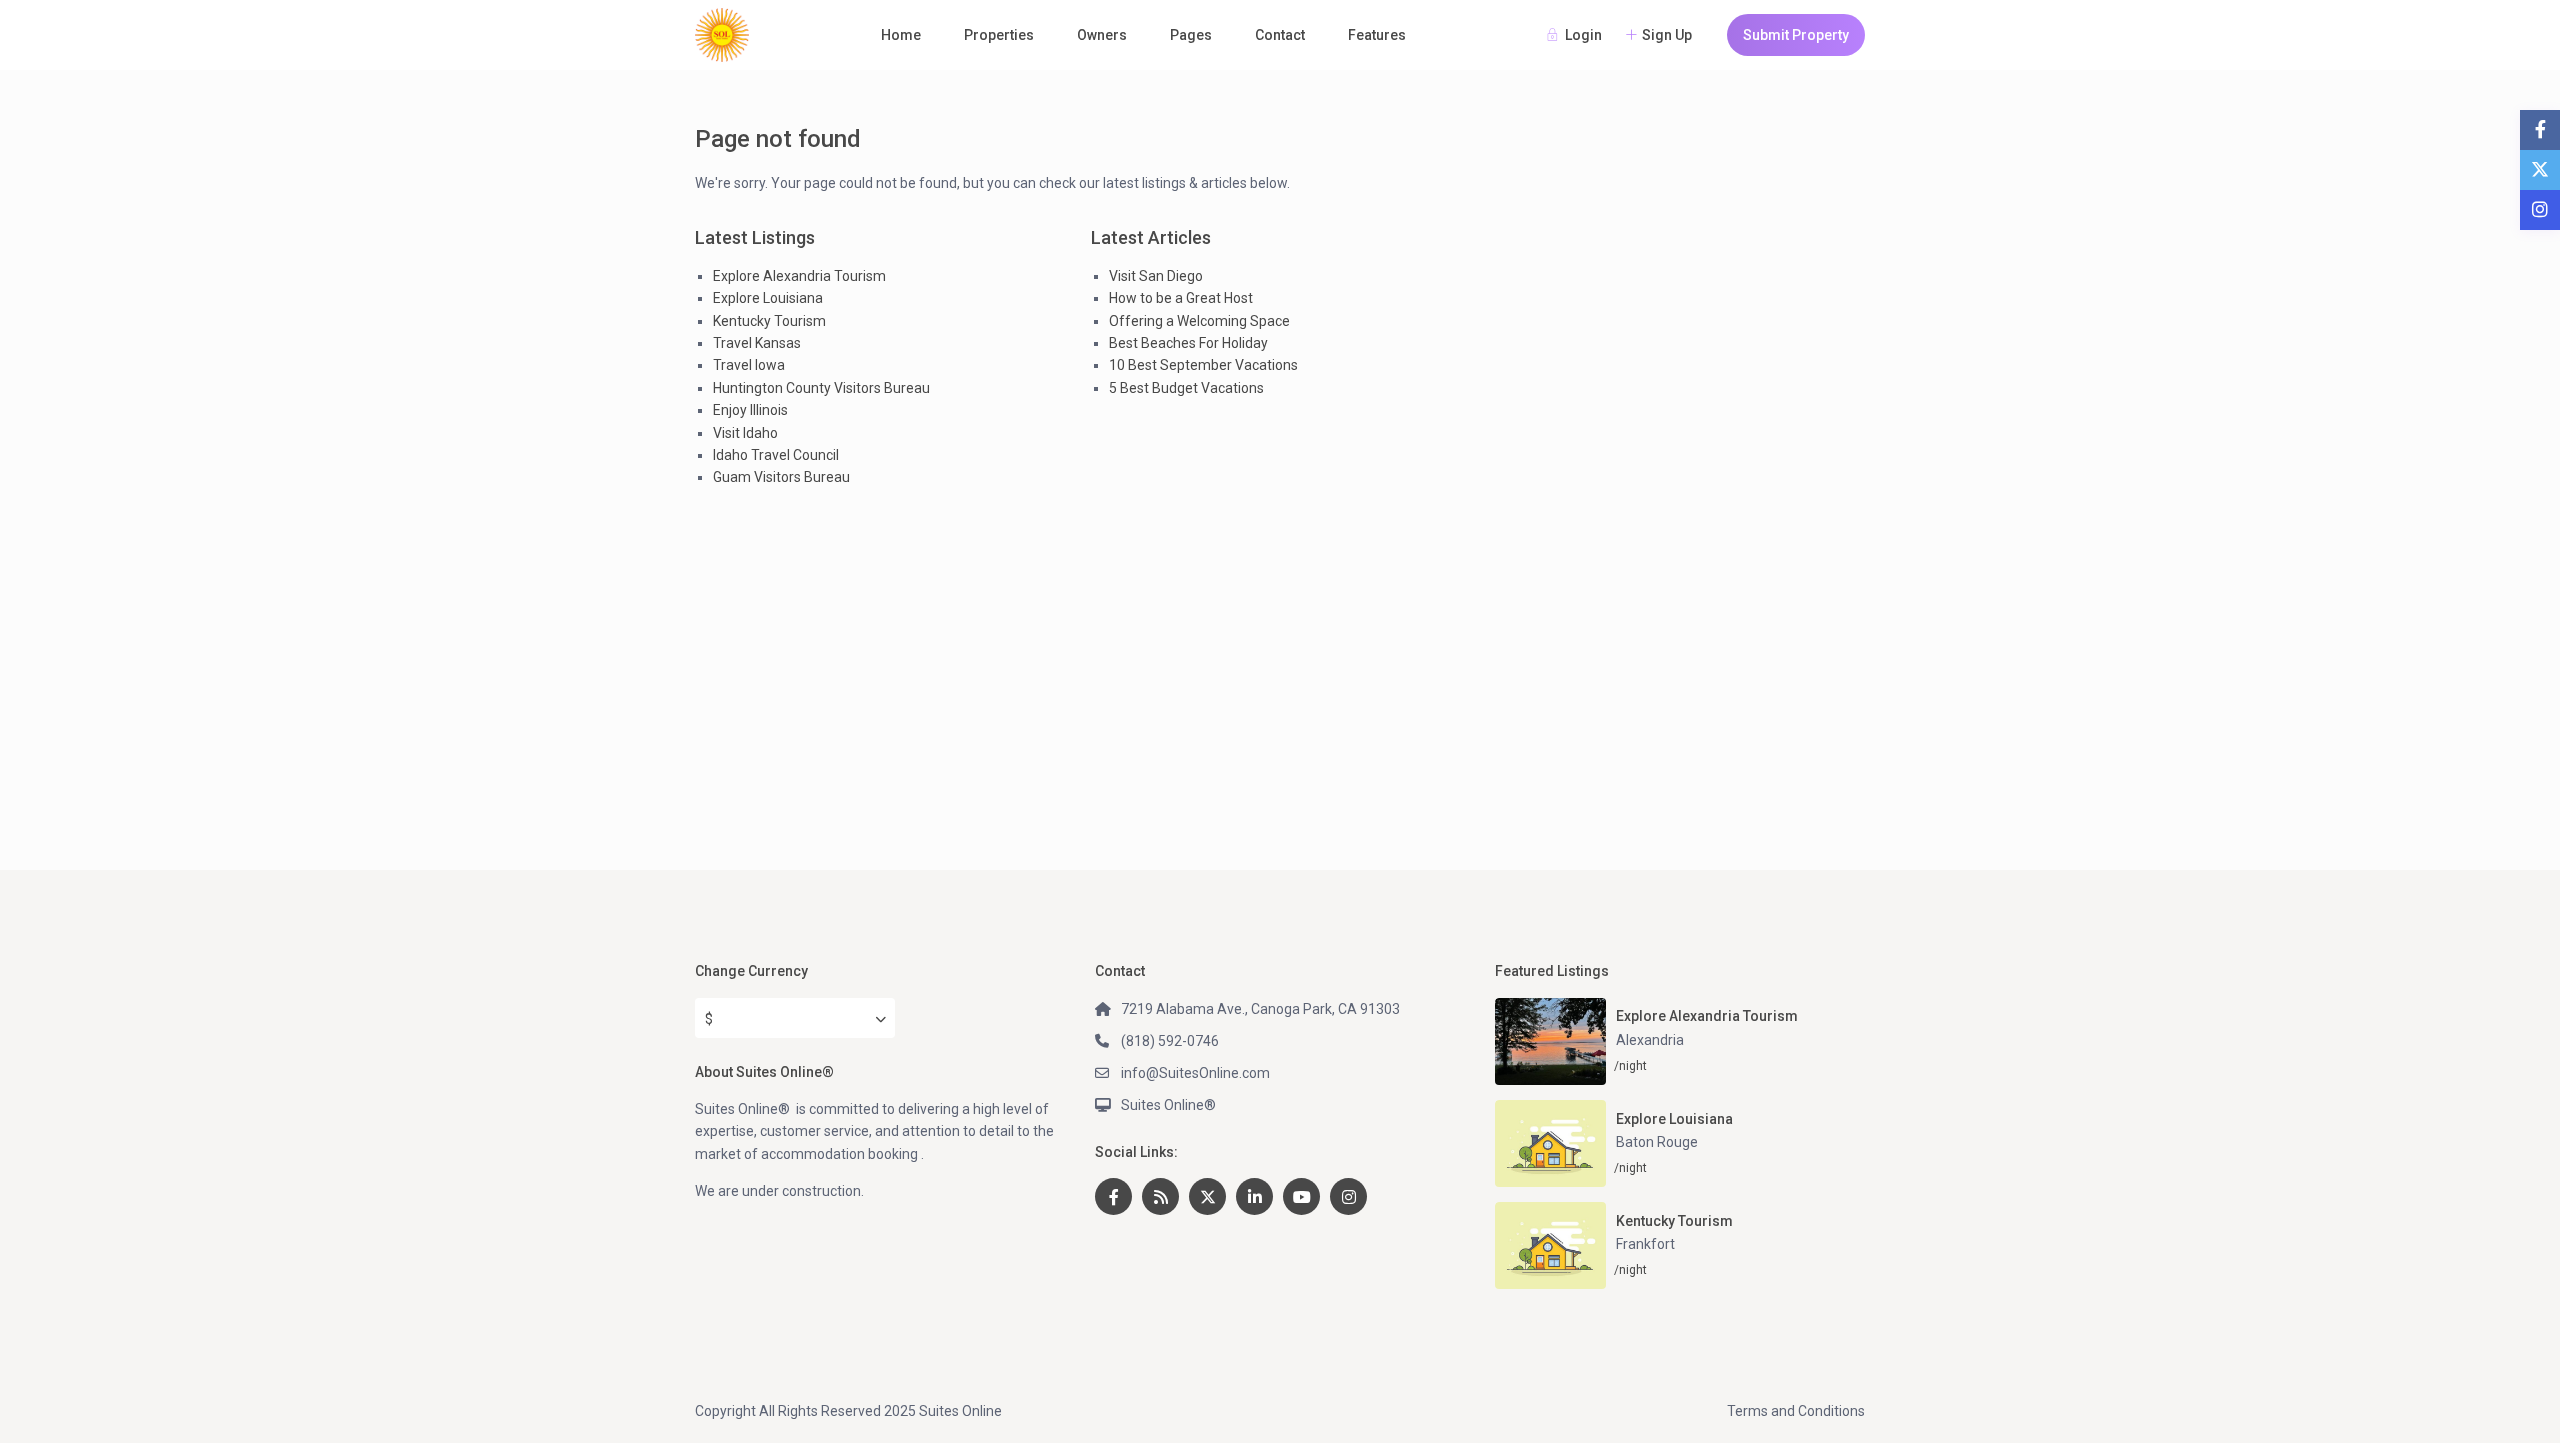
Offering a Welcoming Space (1199, 321)
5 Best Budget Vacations (1186, 388)
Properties (999, 35)
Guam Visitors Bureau (781, 477)
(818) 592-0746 (1170, 1041)
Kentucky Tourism (769, 321)
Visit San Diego (1156, 276)
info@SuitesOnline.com (1195, 1073)
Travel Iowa (749, 365)
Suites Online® (1168, 1105)
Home (901, 35)
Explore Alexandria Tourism (799, 276)
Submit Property (1796, 35)
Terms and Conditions (1796, 1411)
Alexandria (1650, 1040)
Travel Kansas (757, 343)
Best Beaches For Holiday (1188, 343)
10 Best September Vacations (1203, 365)
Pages (1191, 35)
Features (1377, 35)
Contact (1280, 35)
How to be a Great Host (1181, 298)
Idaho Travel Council (776, 455)
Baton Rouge (1657, 1142)
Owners (1102, 35)
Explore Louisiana (768, 298)
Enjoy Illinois (750, 410)
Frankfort (1645, 1244)
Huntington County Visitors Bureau (821, 388)
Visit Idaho (745, 433)
